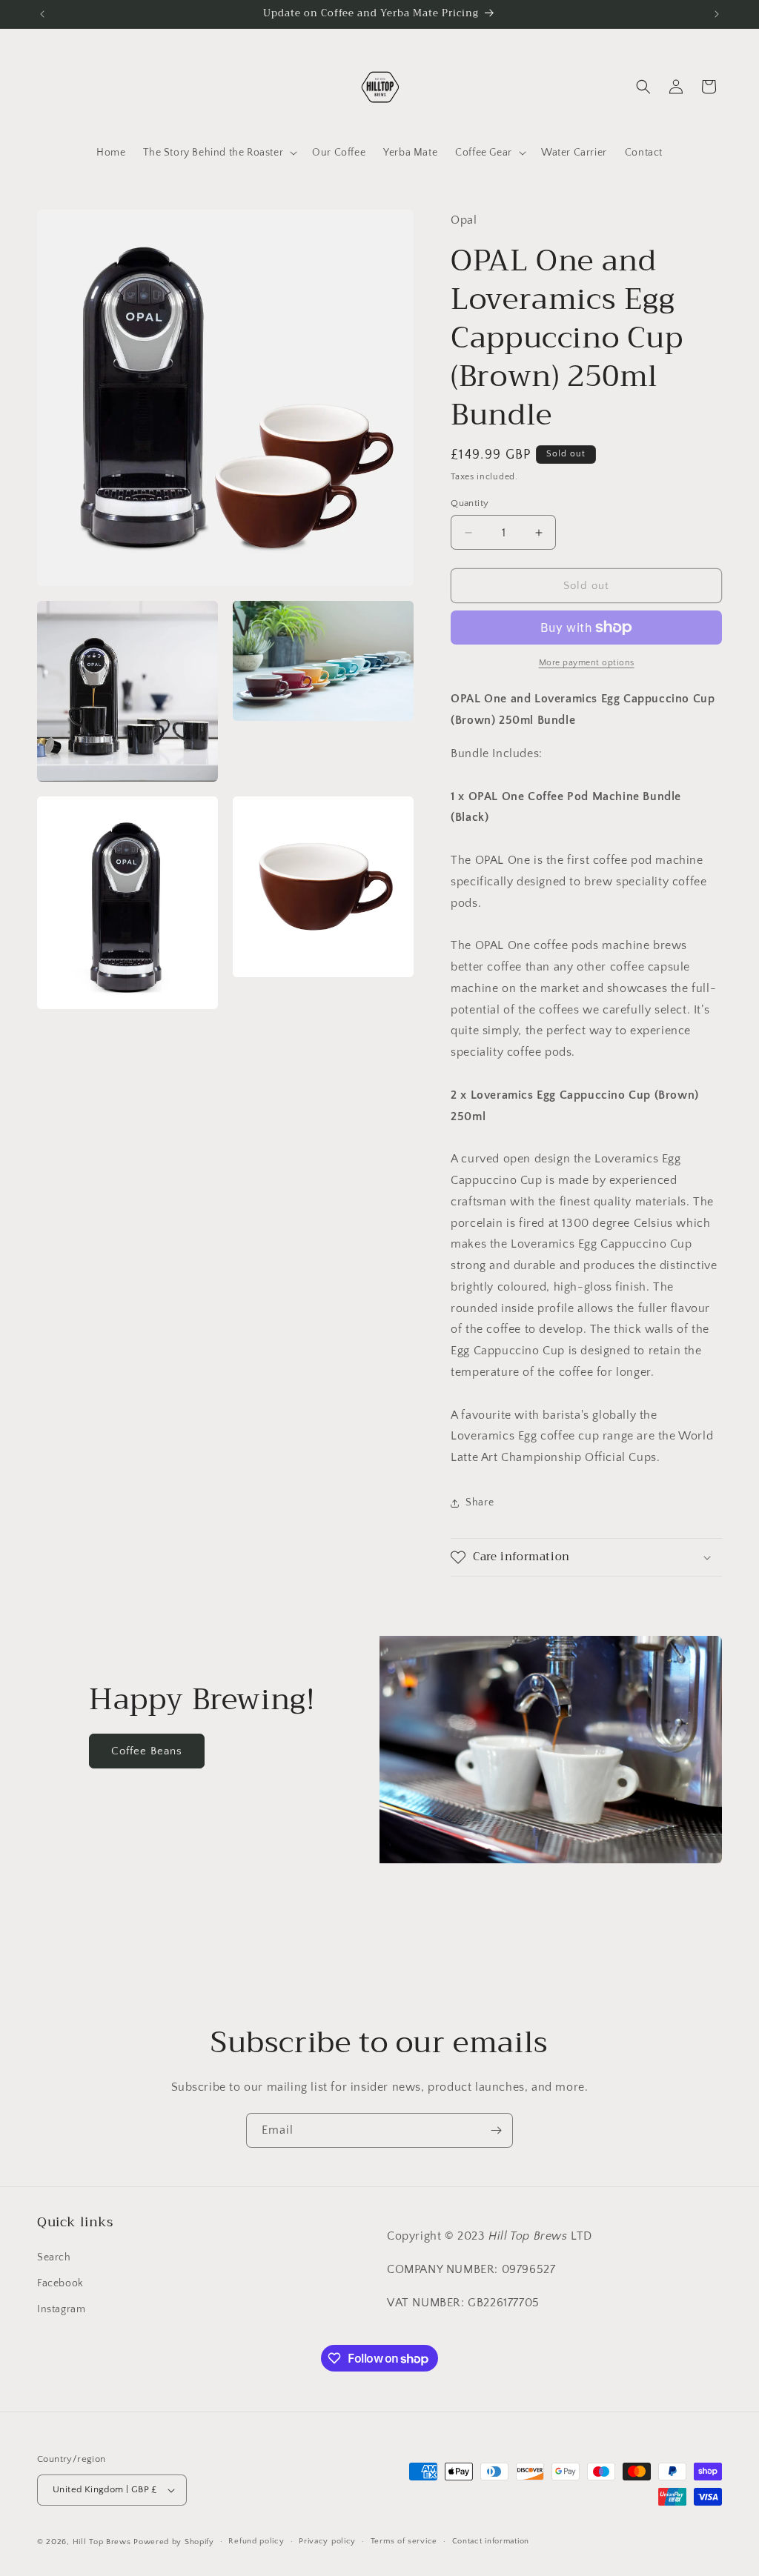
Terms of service (404, 2541)
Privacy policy (327, 2541)
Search (54, 2257)
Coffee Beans (147, 1751)
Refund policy (256, 2541)
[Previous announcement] (42, 14)
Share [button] (480, 1502)
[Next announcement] (717, 14)
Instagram (61, 2309)
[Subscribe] (496, 2130)
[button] (219, 153)
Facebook (60, 2283)
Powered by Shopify (174, 2542)
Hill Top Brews (103, 2542)
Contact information (491, 2541)
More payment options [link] (587, 663)
